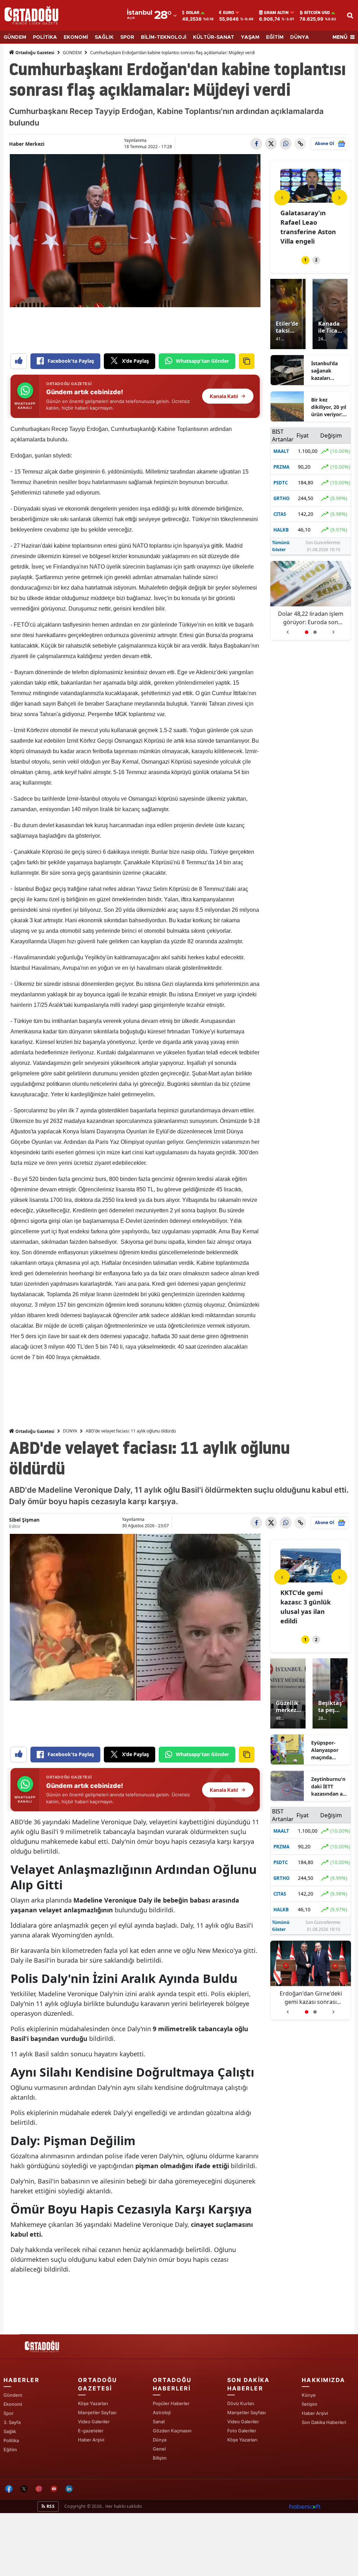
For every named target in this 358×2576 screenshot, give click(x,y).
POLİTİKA (45, 37)
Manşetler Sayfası (97, 2412)
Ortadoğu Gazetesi (34, 53)
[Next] (339, 197)
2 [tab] (316, 260)
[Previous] (282, 197)
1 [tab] (305, 260)
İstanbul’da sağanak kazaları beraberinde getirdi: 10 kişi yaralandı (328, 371)
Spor (9, 2413)
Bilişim (160, 2458)
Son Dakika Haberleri (324, 2422)
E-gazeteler (91, 2431)
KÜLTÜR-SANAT (214, 37)
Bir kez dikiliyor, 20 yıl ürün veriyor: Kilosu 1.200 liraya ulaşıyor (329, 407)
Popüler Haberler (171, 2403)
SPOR (127, 37)
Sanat (159, 2422)
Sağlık (10, 2431)
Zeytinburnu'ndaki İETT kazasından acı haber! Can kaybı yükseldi (329, 1787)
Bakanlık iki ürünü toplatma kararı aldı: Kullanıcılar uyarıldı (311, 618)
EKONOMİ (76, 37)
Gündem (13, 2395)
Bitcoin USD (317, 13)
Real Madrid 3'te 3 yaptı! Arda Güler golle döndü (311, 1998)
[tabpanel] (311, 208)
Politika (11, 2440)
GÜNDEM (15, 37)
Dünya (160, 2440)
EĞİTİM (275, 37)
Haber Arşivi (91, 2440)
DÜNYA (300, 37)
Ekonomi (13, 2404)
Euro (228, 13)
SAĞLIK (104, 37)
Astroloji (162, 2412)
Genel (159, 2449)
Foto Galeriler (242, 2431)
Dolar (193, 13)
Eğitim (10, 2449)
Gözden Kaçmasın (172, 2431)
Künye (309, 2395)
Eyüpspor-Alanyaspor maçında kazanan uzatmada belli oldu (329, 1750)
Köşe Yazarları (93, 2403)
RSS (50, 2506)
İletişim (309, 2404)
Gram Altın (276, 13)
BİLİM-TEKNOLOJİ (164, 37)
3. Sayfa (12, 2422)
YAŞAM (250, 37)
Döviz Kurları (241, 2403)
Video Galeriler (94, 2422)
